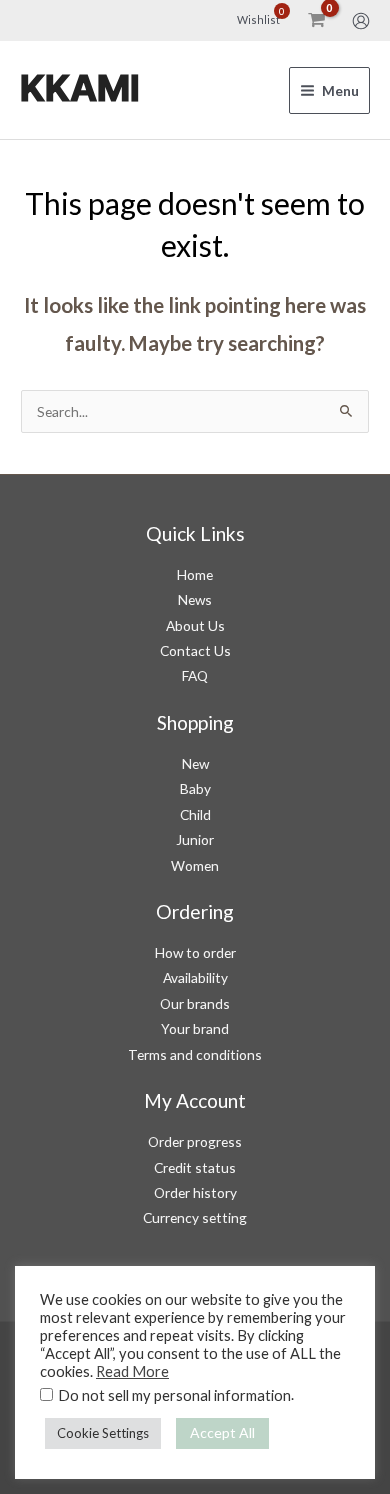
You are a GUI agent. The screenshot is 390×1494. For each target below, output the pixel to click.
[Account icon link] (361, 21)
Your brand (195, 1028)
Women (195, 865)
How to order (195, 952)
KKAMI (80, 89)
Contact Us (195, 650)
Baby (195, 788)
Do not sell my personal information (174, 1395)
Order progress (195, 1141)
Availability (195, 977)
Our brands (195, 1003)
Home (195, 574)
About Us (195, 625)
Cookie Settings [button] (103, 1433)
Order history (195, 1192)
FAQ (195, 675)
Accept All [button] (222, 1432)
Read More (132, 1371)
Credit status (195, 1167)
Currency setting (195, 1217)
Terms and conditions (195, 1054)
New (195, 763)
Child (195, 814)
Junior (195, 839)
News (195, 599)
